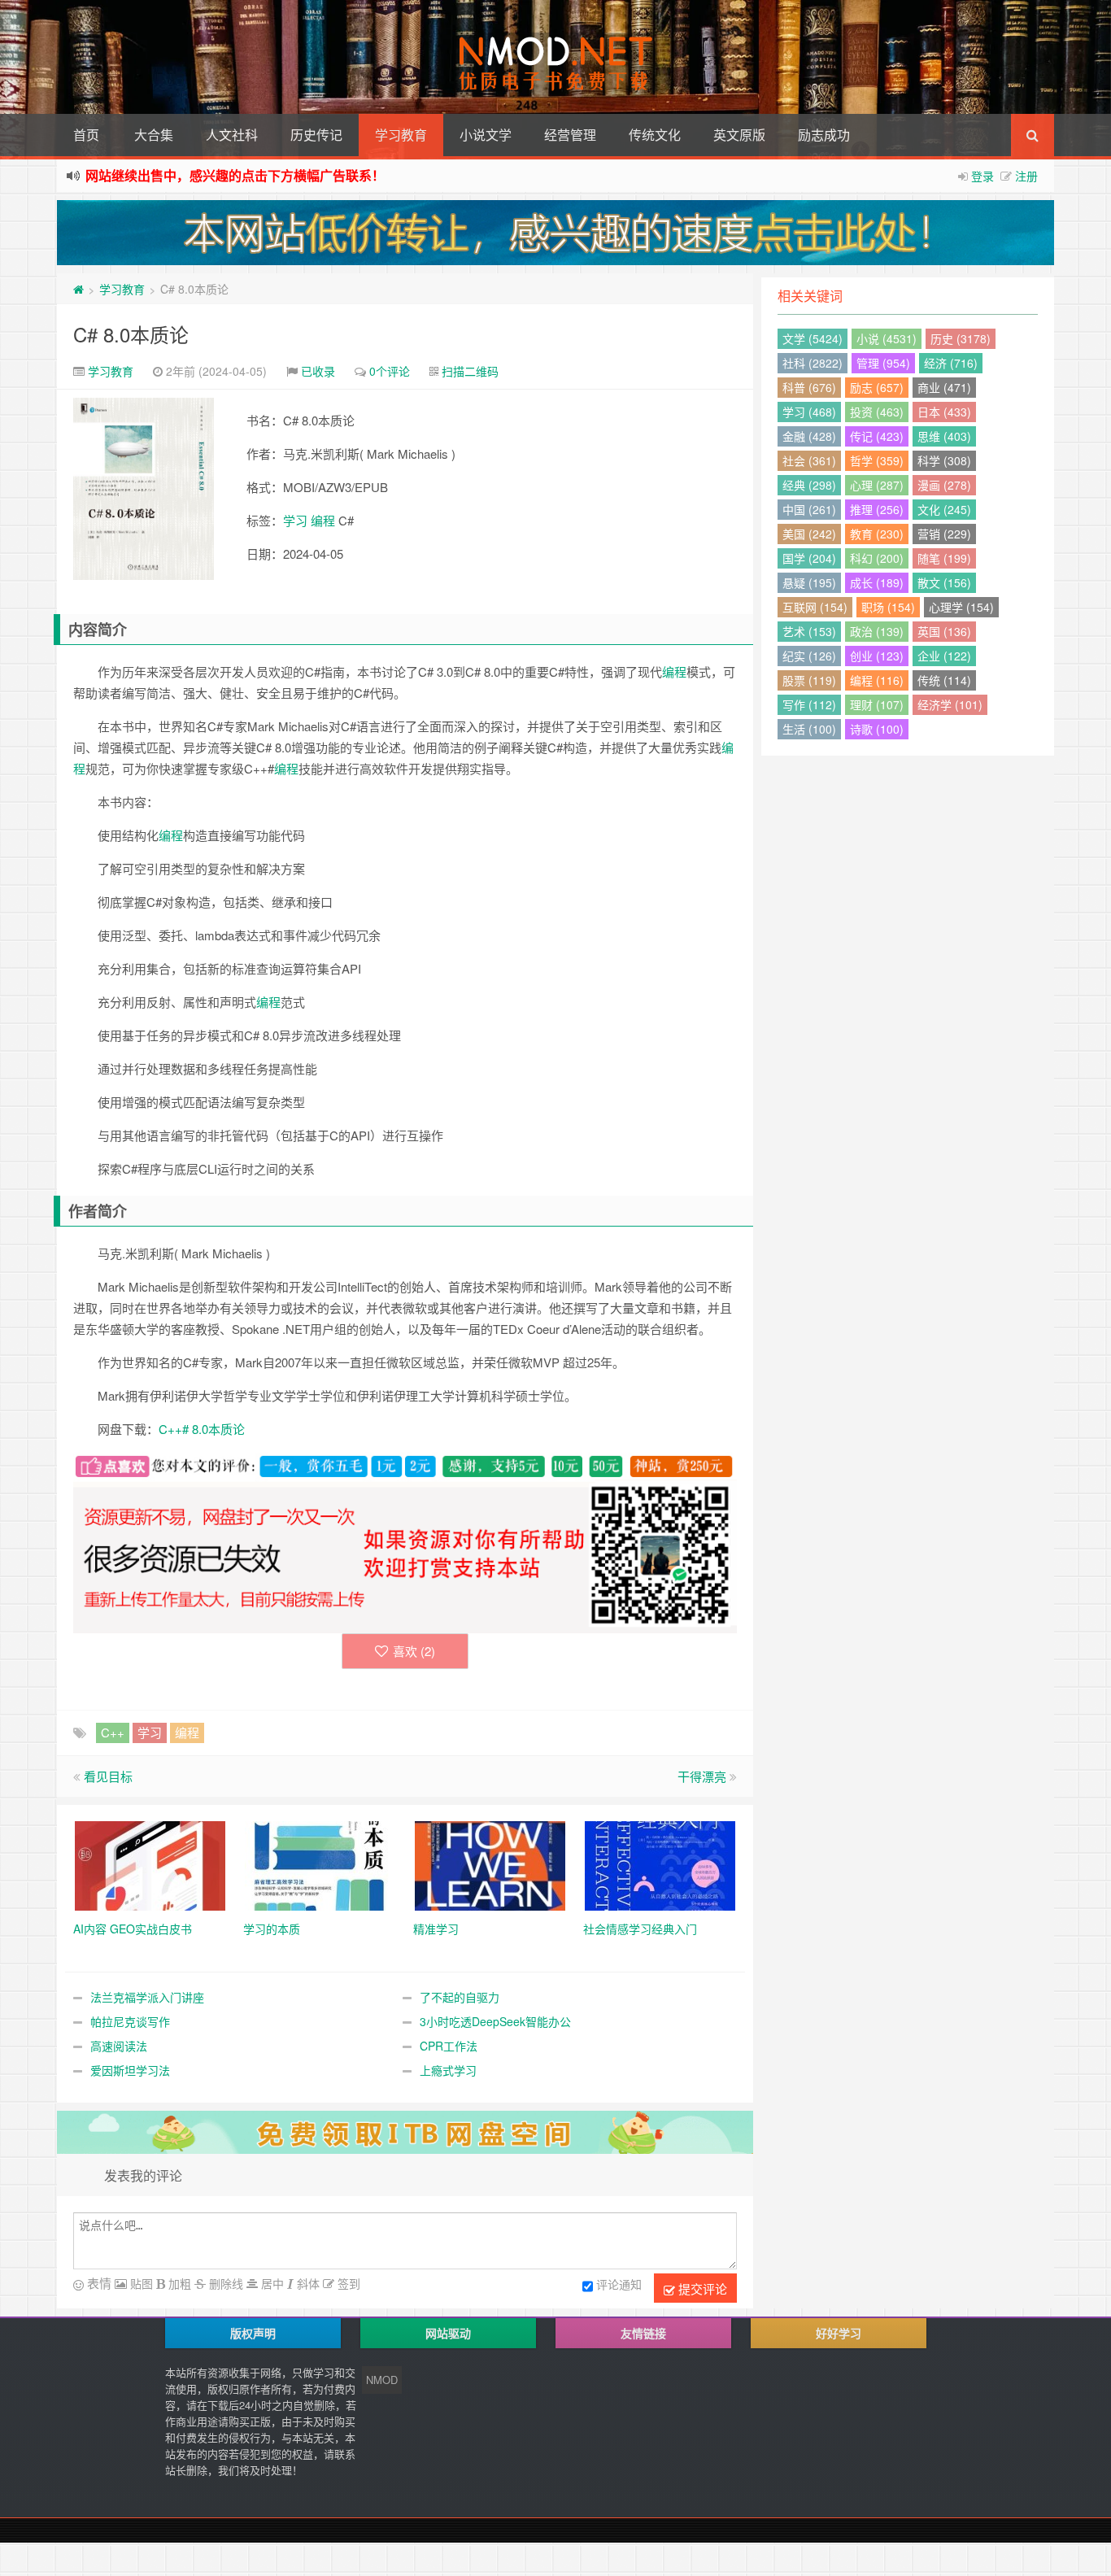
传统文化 (655, 135)
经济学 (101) (950, 704)
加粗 (178, 2283)
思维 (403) (944, 436)
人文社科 (232, 135)
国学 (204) (809, 558)
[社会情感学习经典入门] (660, 1863)
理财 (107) (877, 704)
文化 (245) (944, 509)
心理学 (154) (961, 607)
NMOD (382, 2380)
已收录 (318, 371)
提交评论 (701, 2288)
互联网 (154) (815, 607)
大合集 (154, 135)
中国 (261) (809, 509)
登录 (982, 176)
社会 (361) (809, 460)
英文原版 (739, 135)
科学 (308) (944, 460)
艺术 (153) (809, 631)
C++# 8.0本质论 (202, 1429)
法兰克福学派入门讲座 (147, 1997)
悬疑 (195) (809, 582)
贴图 (140, 2283)
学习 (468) (809, 412)
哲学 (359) (877, 460)
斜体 (307, 2283)
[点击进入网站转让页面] (555, 233)
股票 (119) (809, 680)
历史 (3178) (961, 338)
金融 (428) (809, 436)
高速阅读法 (119, 2046)
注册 (1026, 176)
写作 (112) (809, 704)
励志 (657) (877, 387)
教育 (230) (877, 534)
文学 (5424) (813, 338)
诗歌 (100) (877, 729)
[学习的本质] (320, 1863)
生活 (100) (809, 729)
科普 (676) (809, 387)
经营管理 (570, 135)
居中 (271, 2283)
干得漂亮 (702, 1776)
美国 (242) (809, 534)
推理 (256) (877, 509)
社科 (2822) (813, 363)
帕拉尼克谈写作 (130, 2021)
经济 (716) (951, 363)
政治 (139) (877, 631)
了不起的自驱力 (460, 1997)
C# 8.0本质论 (131, 334)
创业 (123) (877, 656)
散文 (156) (944, 582)
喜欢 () (414, 1651)
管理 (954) (883, 363)
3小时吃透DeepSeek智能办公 (495, 2021)
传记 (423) (877, 436)
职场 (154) (888, 607)
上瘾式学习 (448, 2070)
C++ (113, 1732)
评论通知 (619, 2284)
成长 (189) (877, 582)
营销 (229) (944, 534)
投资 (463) (877, 412)
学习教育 (401, 135)
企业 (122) (944, 656)
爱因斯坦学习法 (130, 2070)
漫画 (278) (944, 485)
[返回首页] (78, 289)
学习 (295, 520)
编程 (323, 520)
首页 (86, 135)
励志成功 (824, 135)
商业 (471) (944, 387)
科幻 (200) (877, 558)
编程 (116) (877, 680)
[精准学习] (490, 1863)
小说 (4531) (887, 338)
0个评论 (390, 371)
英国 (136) (944, 631)
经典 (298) (809, 485)
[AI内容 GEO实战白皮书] (150, 1863)
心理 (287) (877, 485)
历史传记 (316, 135)
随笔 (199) (944, 558)
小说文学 (486, 135)
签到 (347, 2283)
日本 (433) (944, 412)
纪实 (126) (809, 656)
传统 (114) (944, 680)
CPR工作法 (449, 2046)
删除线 (224, 2283)
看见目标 (108, 1776)
